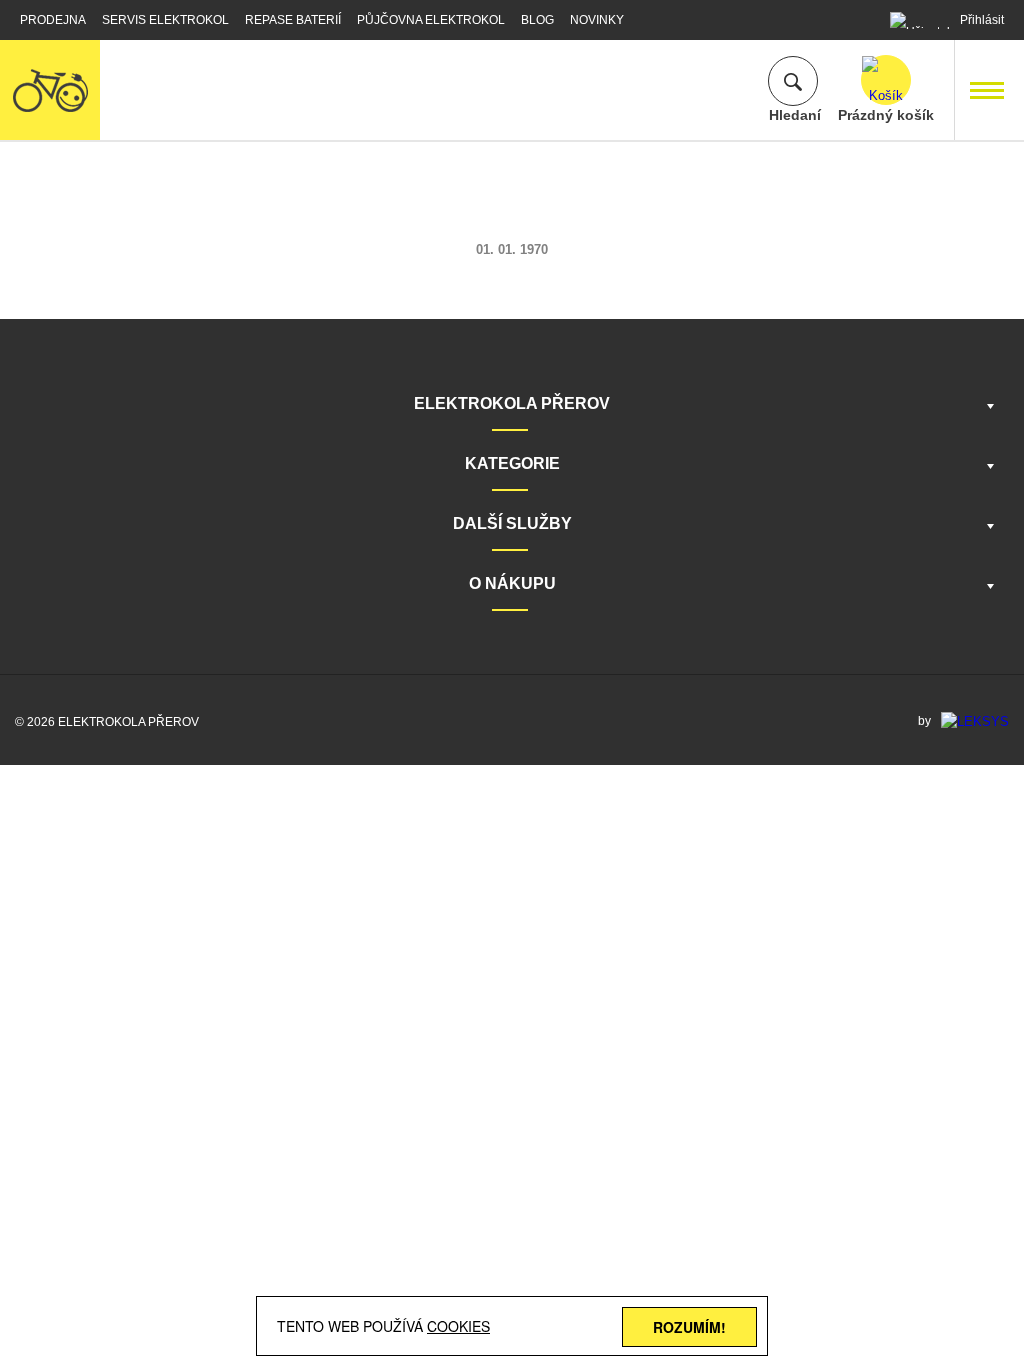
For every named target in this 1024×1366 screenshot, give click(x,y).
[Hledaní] (793, 81)
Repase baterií (293, 20)
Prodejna (53, 20)
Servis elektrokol (165, 20)
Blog (537, 20)
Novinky (597, 20)
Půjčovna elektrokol (431, 20)
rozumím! (689, 1327)
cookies (458, 1326)
